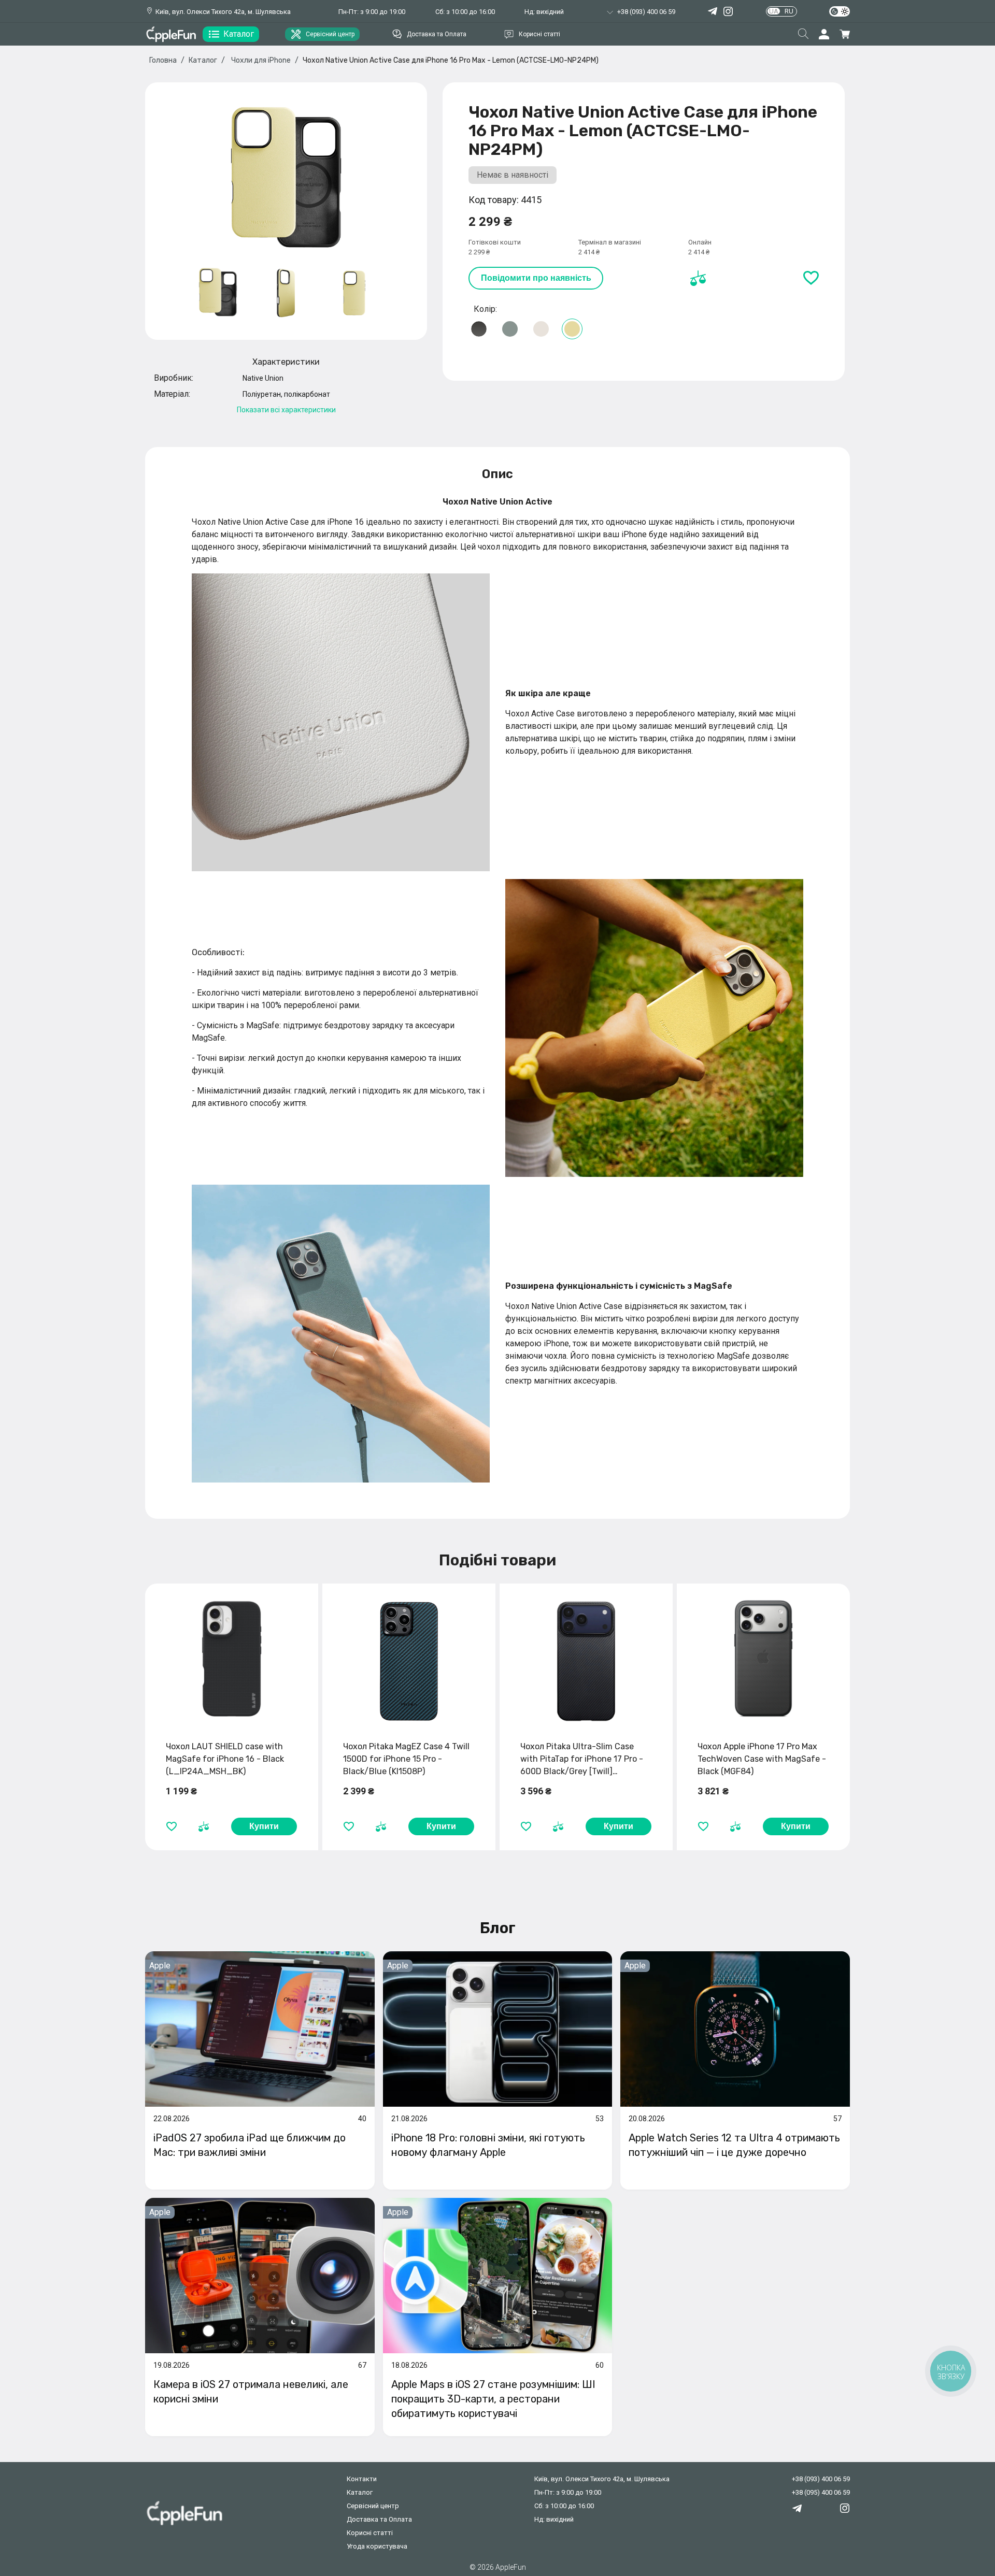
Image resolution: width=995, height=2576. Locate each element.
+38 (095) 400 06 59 (821, 2492)
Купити (264, 1826)
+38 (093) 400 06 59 (821, 2479)
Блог (498, 1928)
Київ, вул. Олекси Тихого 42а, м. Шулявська (223, 12)
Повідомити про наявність (536, 278)
